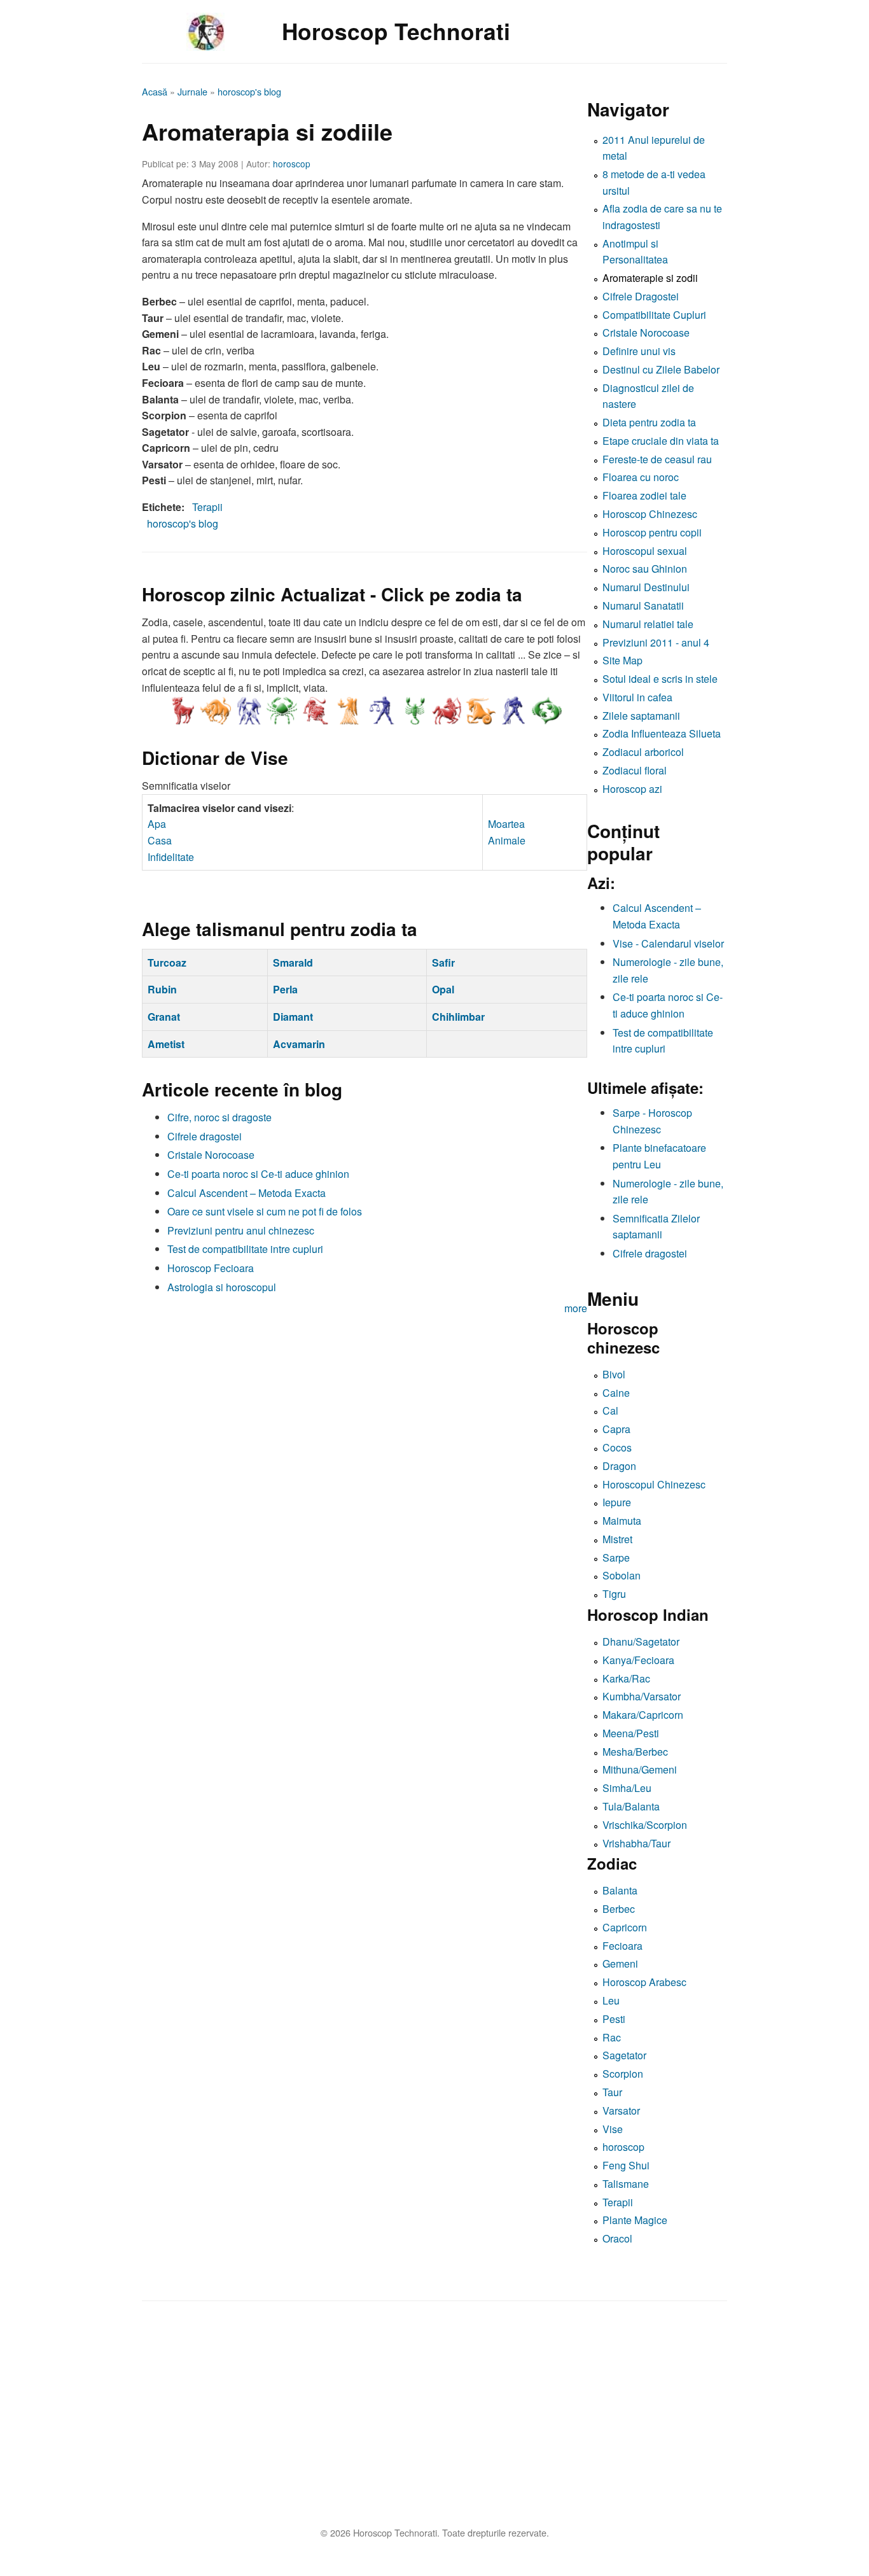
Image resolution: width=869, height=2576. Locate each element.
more (576, 1308)
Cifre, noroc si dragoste (219, 1117)
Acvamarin (299, 1044)
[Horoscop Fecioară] (348, 711)
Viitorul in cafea (637, 697)
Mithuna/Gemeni (640, 1769)
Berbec (619, 1909)
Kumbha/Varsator (642, 1696)
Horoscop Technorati (396, 31)
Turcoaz (167, 962)
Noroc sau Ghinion (645, 569)
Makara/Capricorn (643, 1715)
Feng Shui (626, 2165)
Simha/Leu (627, 1788)
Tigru (614, 1594)
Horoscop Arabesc (644, 1982)
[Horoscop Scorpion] (414, 711)
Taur (612, 2092)
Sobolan (622, 1575)
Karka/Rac (626, 1678)
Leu (611, 2000)
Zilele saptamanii (641, 716)
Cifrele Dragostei (641, 296)
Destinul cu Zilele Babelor (661, 369)
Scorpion (623, 2074)
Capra (616, 1429)
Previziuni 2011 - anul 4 (656, 642)
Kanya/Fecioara (638, 1660)
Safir (443, 962)
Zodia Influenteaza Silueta (662, 733)
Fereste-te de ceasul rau (657, 459)
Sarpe (616, 1557)
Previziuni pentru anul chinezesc (241, 1230)
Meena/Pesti (631, 1733)
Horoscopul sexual (645, 551)
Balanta (620, 1890)
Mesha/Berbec (635, 1752)
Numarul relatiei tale (648, 624)
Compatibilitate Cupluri (654, 315)
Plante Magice (635, 2220)
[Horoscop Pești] (546, 711)
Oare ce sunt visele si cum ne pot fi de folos (265, 1211)
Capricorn (625, 1927)
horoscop (292, 164)
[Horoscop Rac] (282, 711)
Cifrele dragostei (205, 1136)
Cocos (617, 1447)
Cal (610, 1410)
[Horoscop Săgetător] (447, 711)
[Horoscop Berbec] (183, 711)
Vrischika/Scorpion (645, 1825)
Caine (616, 1393)
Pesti (614, 2019)
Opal (443, 989)
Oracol (617, 2238)
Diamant (293, 1017)
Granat (164, 1017)
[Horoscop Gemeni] (249, 711)
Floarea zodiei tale (644, 495)
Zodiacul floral (635, 770)
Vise (613, 2129)
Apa (157, 824)
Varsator (621, 2110)
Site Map (622, 660)
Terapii (207, 507)
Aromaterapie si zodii (650, 278)
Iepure (617, 1502)
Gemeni (620, 1963)
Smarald (293, 962)
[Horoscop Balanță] (381, 711)
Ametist (166, 1044)
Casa (160, 840)
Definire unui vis (639, 351)
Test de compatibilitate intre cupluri (245, 1249)
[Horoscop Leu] (315, 711)
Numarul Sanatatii (643, 605)
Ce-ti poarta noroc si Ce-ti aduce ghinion (258, 1174)
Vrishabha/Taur (636, 1843)
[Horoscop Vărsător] (513, 711)
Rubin (162, 989)
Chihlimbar (458, 1017)
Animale (507, 840)
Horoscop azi (632, 789)
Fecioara (622, 1946)
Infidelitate (171, 857)
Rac (612, 2037)
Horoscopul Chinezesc (654, 1484)
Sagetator (624, 2055)
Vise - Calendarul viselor (668, 943)
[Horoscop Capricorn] (480, 711)
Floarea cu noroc (641, 477)
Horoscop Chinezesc (650, 514)
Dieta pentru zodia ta (649, 422)
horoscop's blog (249, 91)
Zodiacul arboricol (643, 752)
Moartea (506, 824)
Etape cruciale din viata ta (661, 441)
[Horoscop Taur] (216, 711)
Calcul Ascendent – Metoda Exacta (247, 1193)
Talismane (626, 2184)
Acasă (155, 91)
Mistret (617, 1539)
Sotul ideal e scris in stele (660, 679)
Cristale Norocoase (211, 1155)
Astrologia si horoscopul (222, 1287)
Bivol (614, 1374)
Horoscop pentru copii (652, 532)
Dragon (619, 1466)
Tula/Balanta (631, 1806)
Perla (285, 989)
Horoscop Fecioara (211, 1268)
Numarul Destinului (646, 587)
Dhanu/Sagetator (641, 1641)
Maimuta (622, 1521)
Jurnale (192, 91)
